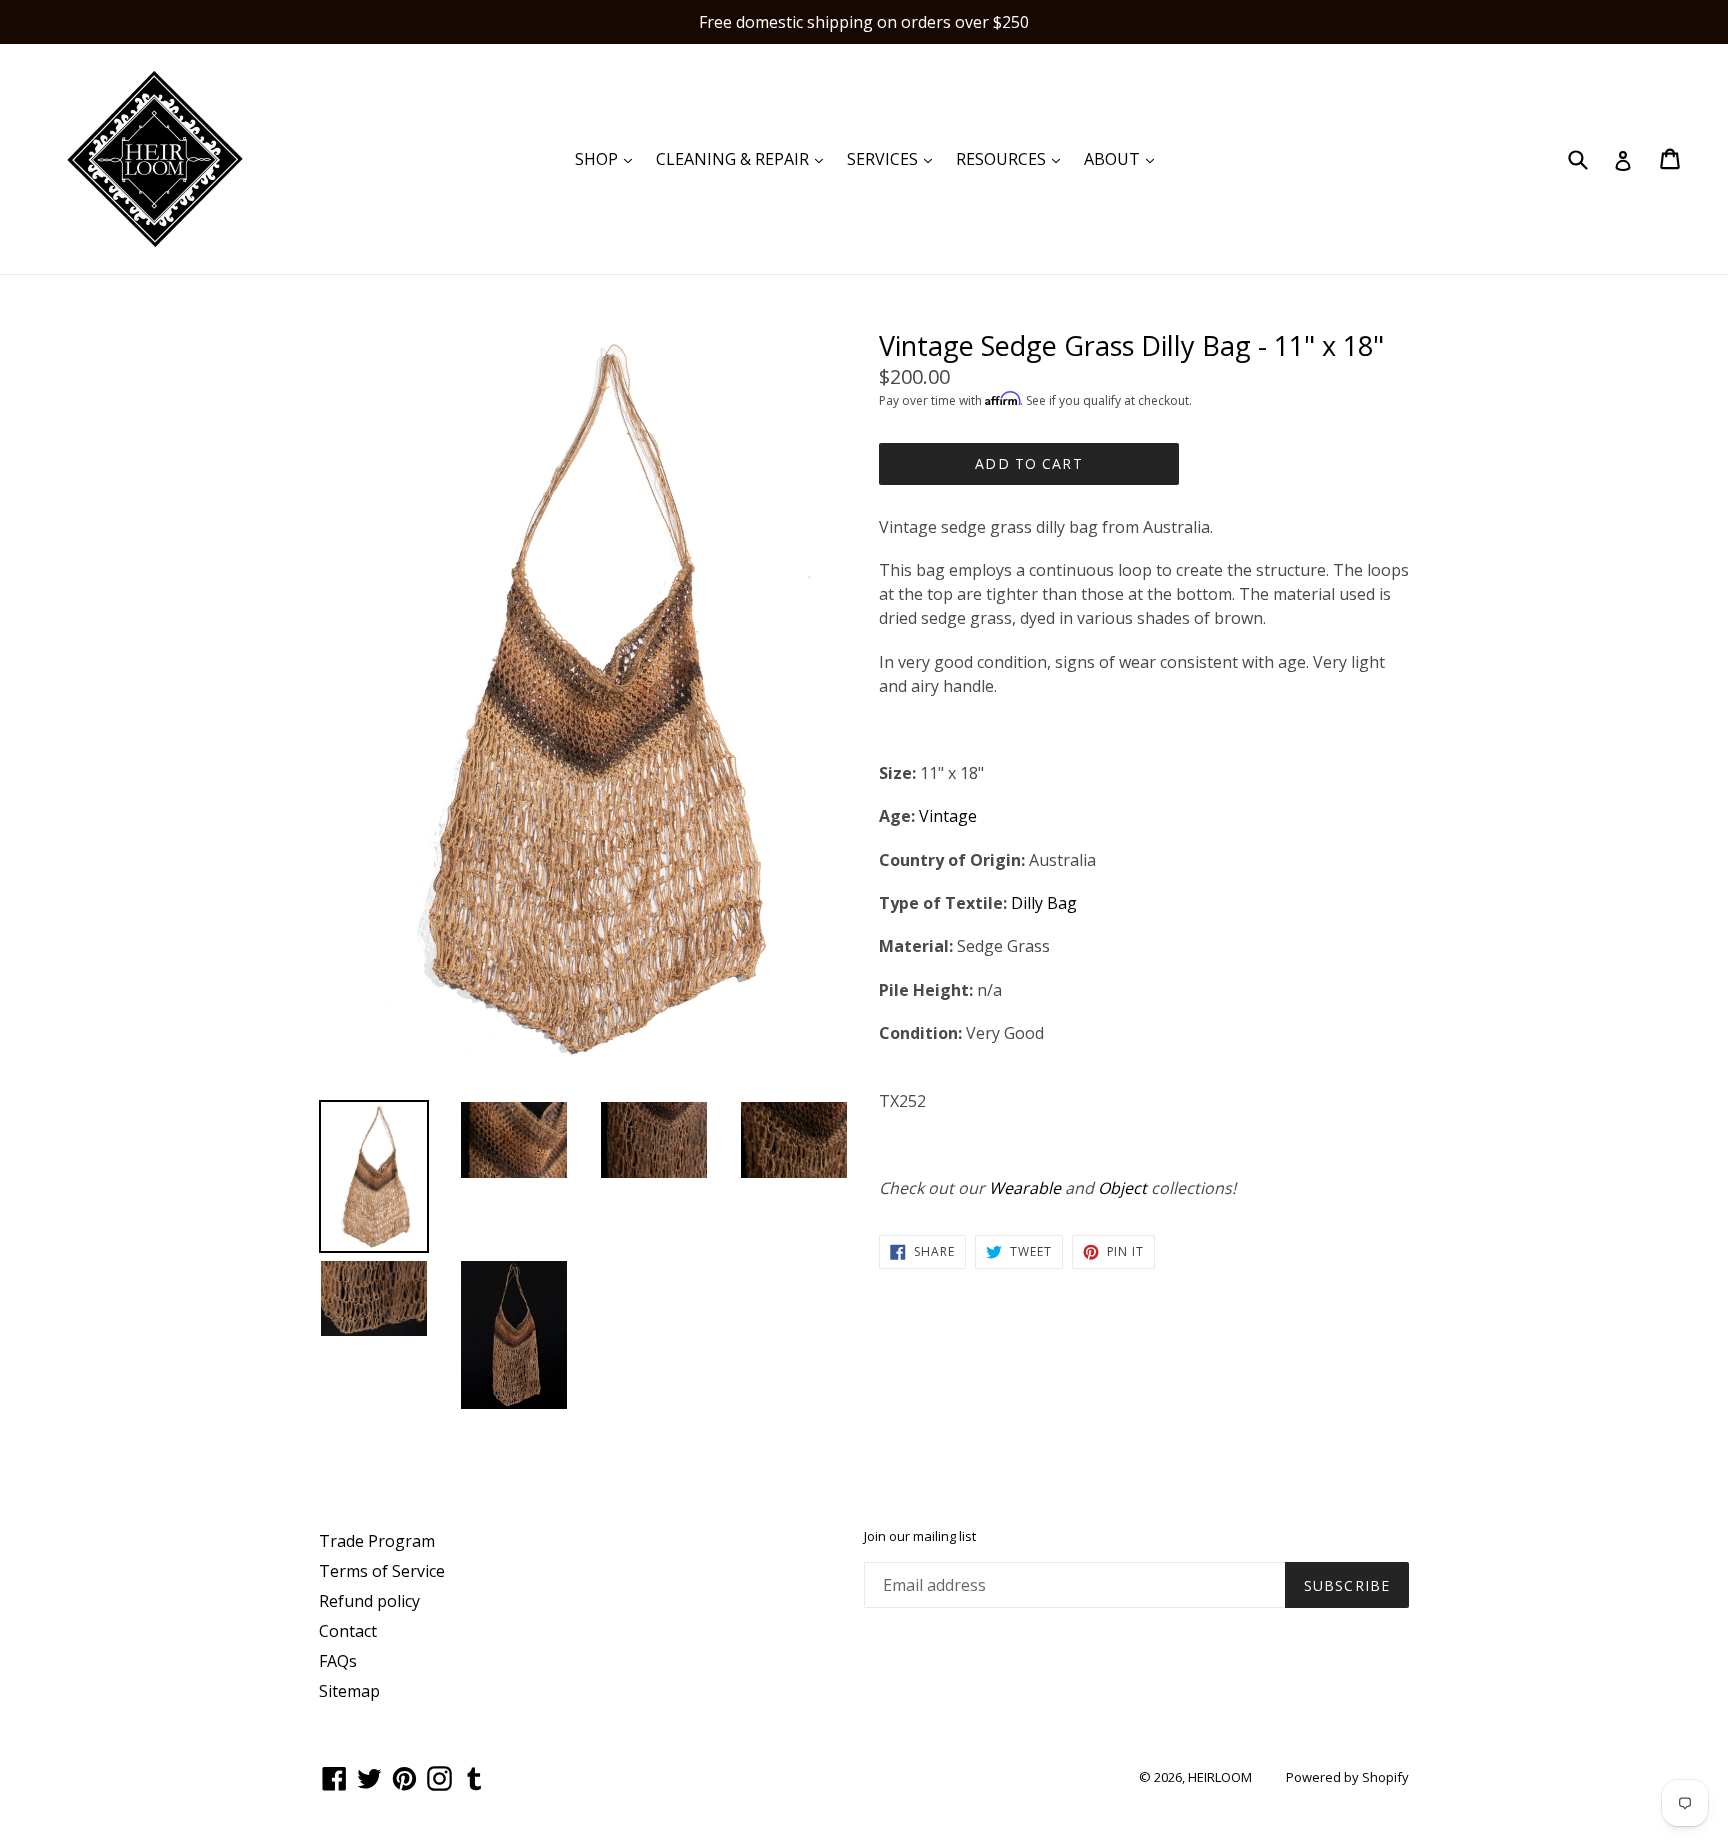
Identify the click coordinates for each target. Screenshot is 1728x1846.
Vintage (948, 816)
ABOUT (1124, 158)
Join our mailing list (920, 1537)
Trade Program (377, 1541)
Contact (348, 1631)
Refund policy (369, 1601)
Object (1122, 1188)
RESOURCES (1013, 158)
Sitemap (349, 1691)
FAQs (338, 1661)
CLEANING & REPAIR (744, 158)
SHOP (608, 158)
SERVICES (894, 158)
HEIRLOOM (1220, 1777)
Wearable (1025, 1188)
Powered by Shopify (1347, 1777)
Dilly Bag (1044, 903)
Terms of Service (382, 1571)
